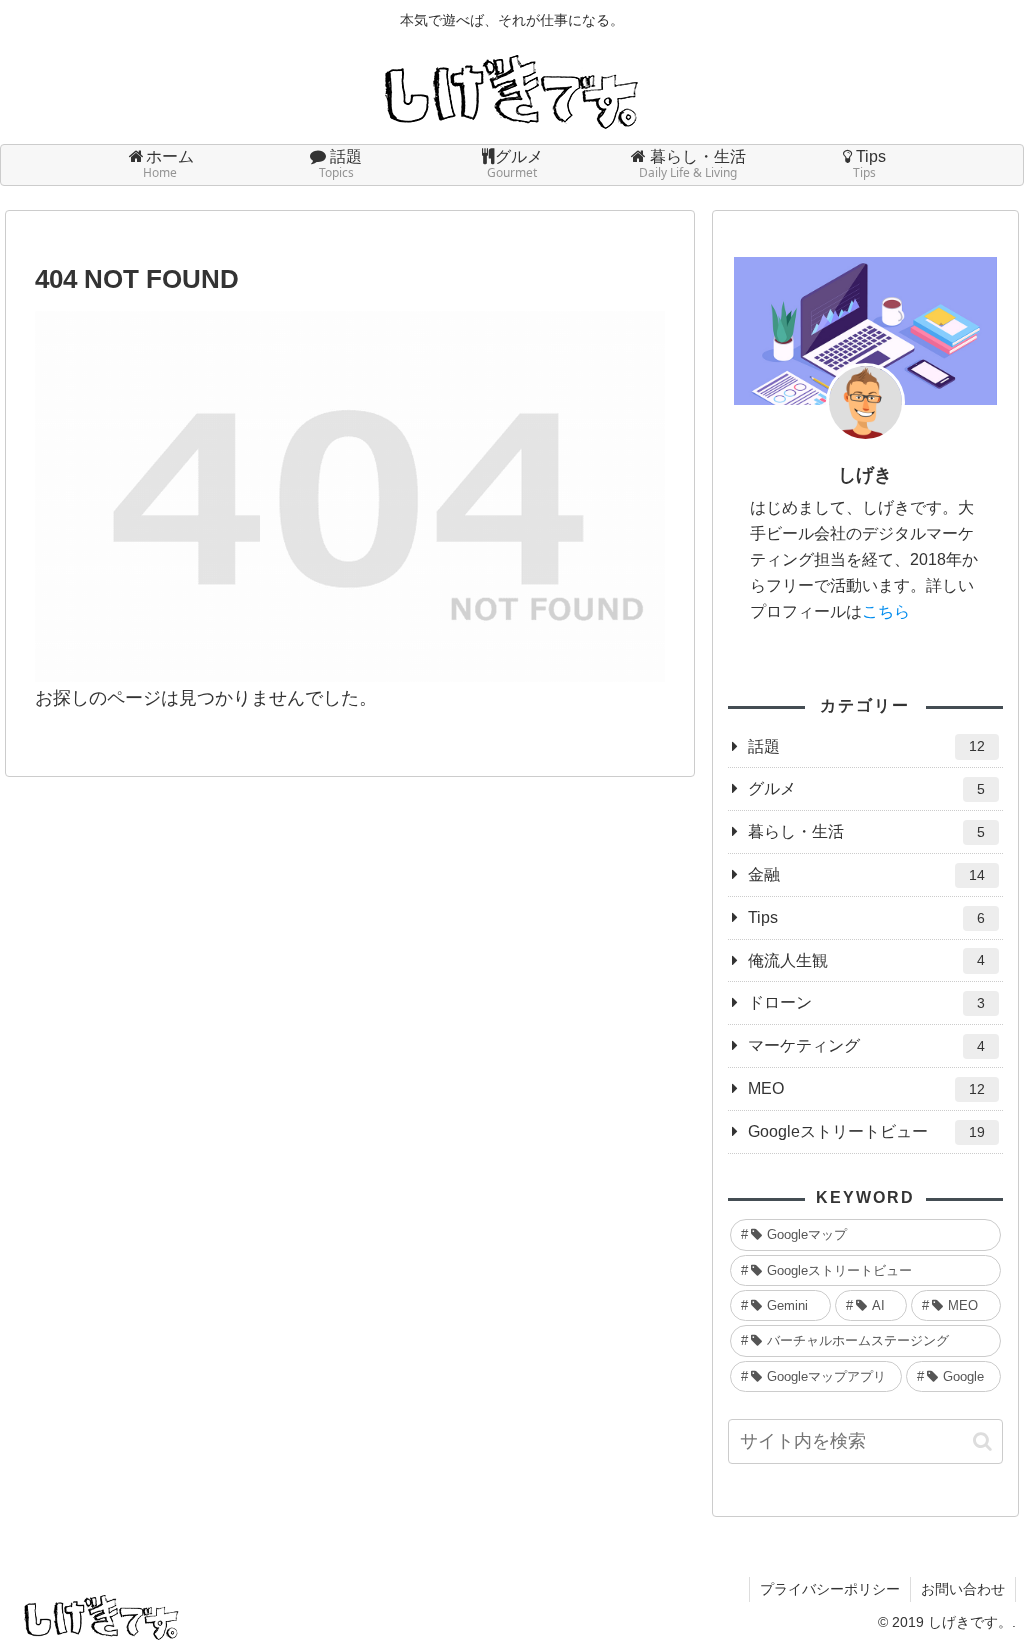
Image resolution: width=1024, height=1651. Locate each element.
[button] (982, 1441)
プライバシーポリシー (830, 1589)
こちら (886, 611)
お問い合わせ (963, 1589)
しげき (865, 475)
